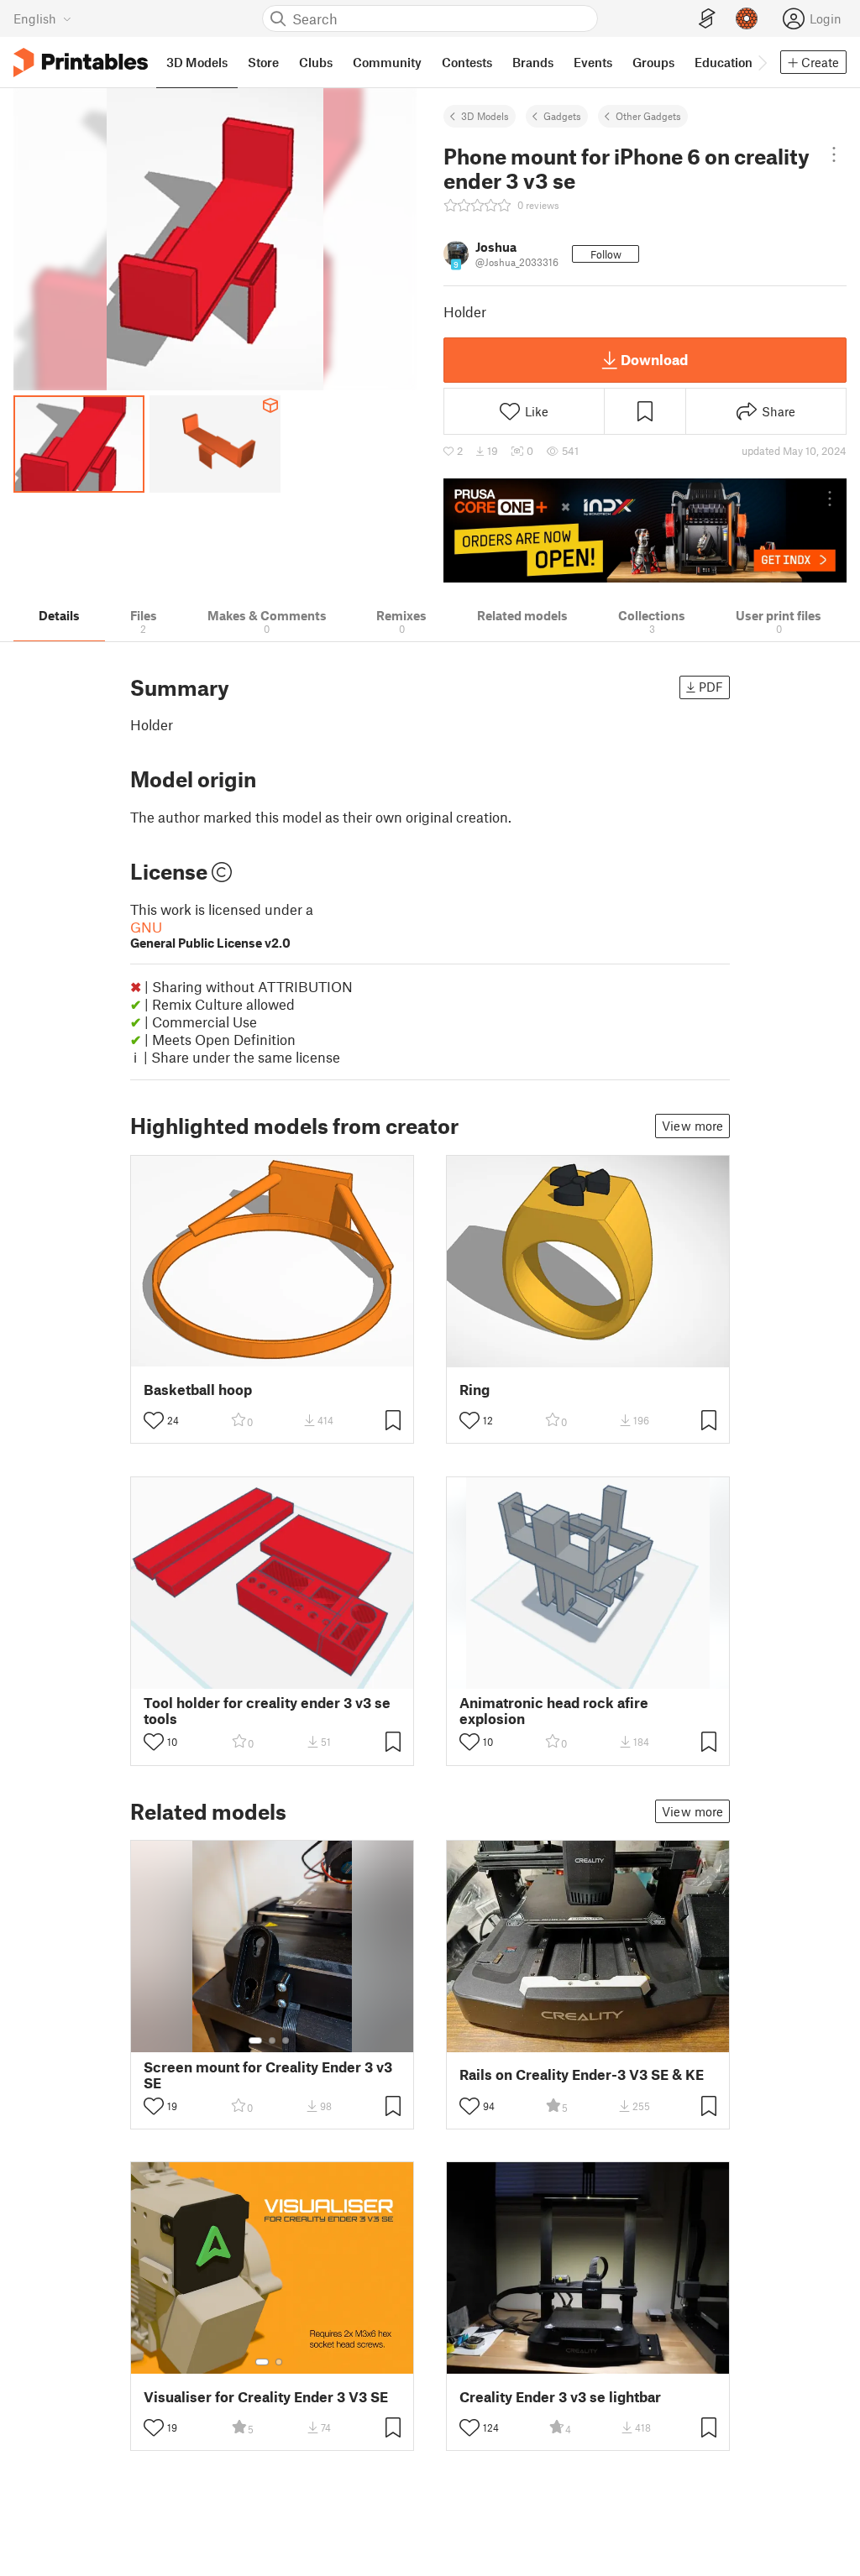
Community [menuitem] (387, 62)
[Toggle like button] (154, 1420)
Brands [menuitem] (533, 62)
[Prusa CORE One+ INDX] (645, 530)
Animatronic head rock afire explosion (554, 1711)
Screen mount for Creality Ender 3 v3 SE (268, 2075)
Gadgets (562, 116)
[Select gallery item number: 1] (255, 2040)
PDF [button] (711, 687)
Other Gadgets (648, 116)
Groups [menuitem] (653, 62)
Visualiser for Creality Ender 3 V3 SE (266, 2397)
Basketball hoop (198, 1390)
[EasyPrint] (707, 19)
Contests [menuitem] (467, 62)
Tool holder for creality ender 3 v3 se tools (267, 1711)
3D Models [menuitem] (197, 62)
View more (692, 1126)
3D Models (485, 116)
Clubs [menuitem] (316, 62)
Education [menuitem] (724, 62)
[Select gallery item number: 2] (272, 2040)
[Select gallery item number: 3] (286, 2040)
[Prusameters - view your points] (747, 18)
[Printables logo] (81, 63)
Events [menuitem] (593, 62)
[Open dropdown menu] (834, 154)
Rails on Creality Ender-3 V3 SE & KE (582, 2074)
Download (654, 359)
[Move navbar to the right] (762, 62)
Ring (475, 1390)
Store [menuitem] (263, 62)
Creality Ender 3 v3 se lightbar (560, 2397)
